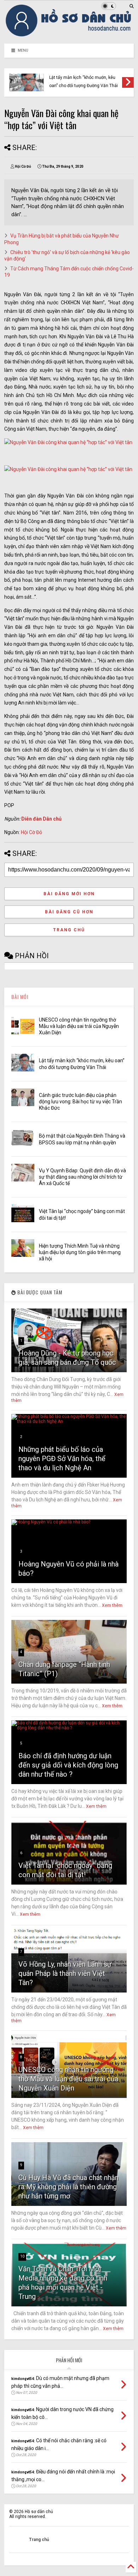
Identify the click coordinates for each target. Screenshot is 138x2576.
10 (22, 2256)
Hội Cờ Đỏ (31, 832)
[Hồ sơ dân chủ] (69, 35)
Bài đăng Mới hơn (69, 894)
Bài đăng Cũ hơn (69, 912)
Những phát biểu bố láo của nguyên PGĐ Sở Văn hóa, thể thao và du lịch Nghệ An (62, 1459)
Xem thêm (112, 1605)
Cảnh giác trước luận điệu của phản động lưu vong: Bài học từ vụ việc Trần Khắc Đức (80, 1102)
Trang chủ (69, 930)
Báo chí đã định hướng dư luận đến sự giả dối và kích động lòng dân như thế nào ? (68, 1765)
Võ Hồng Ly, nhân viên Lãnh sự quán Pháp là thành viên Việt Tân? (65, 1973)
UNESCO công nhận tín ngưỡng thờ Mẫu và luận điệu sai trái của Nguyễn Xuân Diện (79, 1026)
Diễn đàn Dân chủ (41, 819)
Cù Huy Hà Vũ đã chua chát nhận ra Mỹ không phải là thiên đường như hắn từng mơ (68, 2187)
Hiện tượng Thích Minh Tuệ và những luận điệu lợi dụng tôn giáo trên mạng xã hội (80, 1252)
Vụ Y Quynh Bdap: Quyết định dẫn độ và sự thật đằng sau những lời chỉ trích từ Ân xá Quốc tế (82, 1177)
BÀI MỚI (20, 997)
